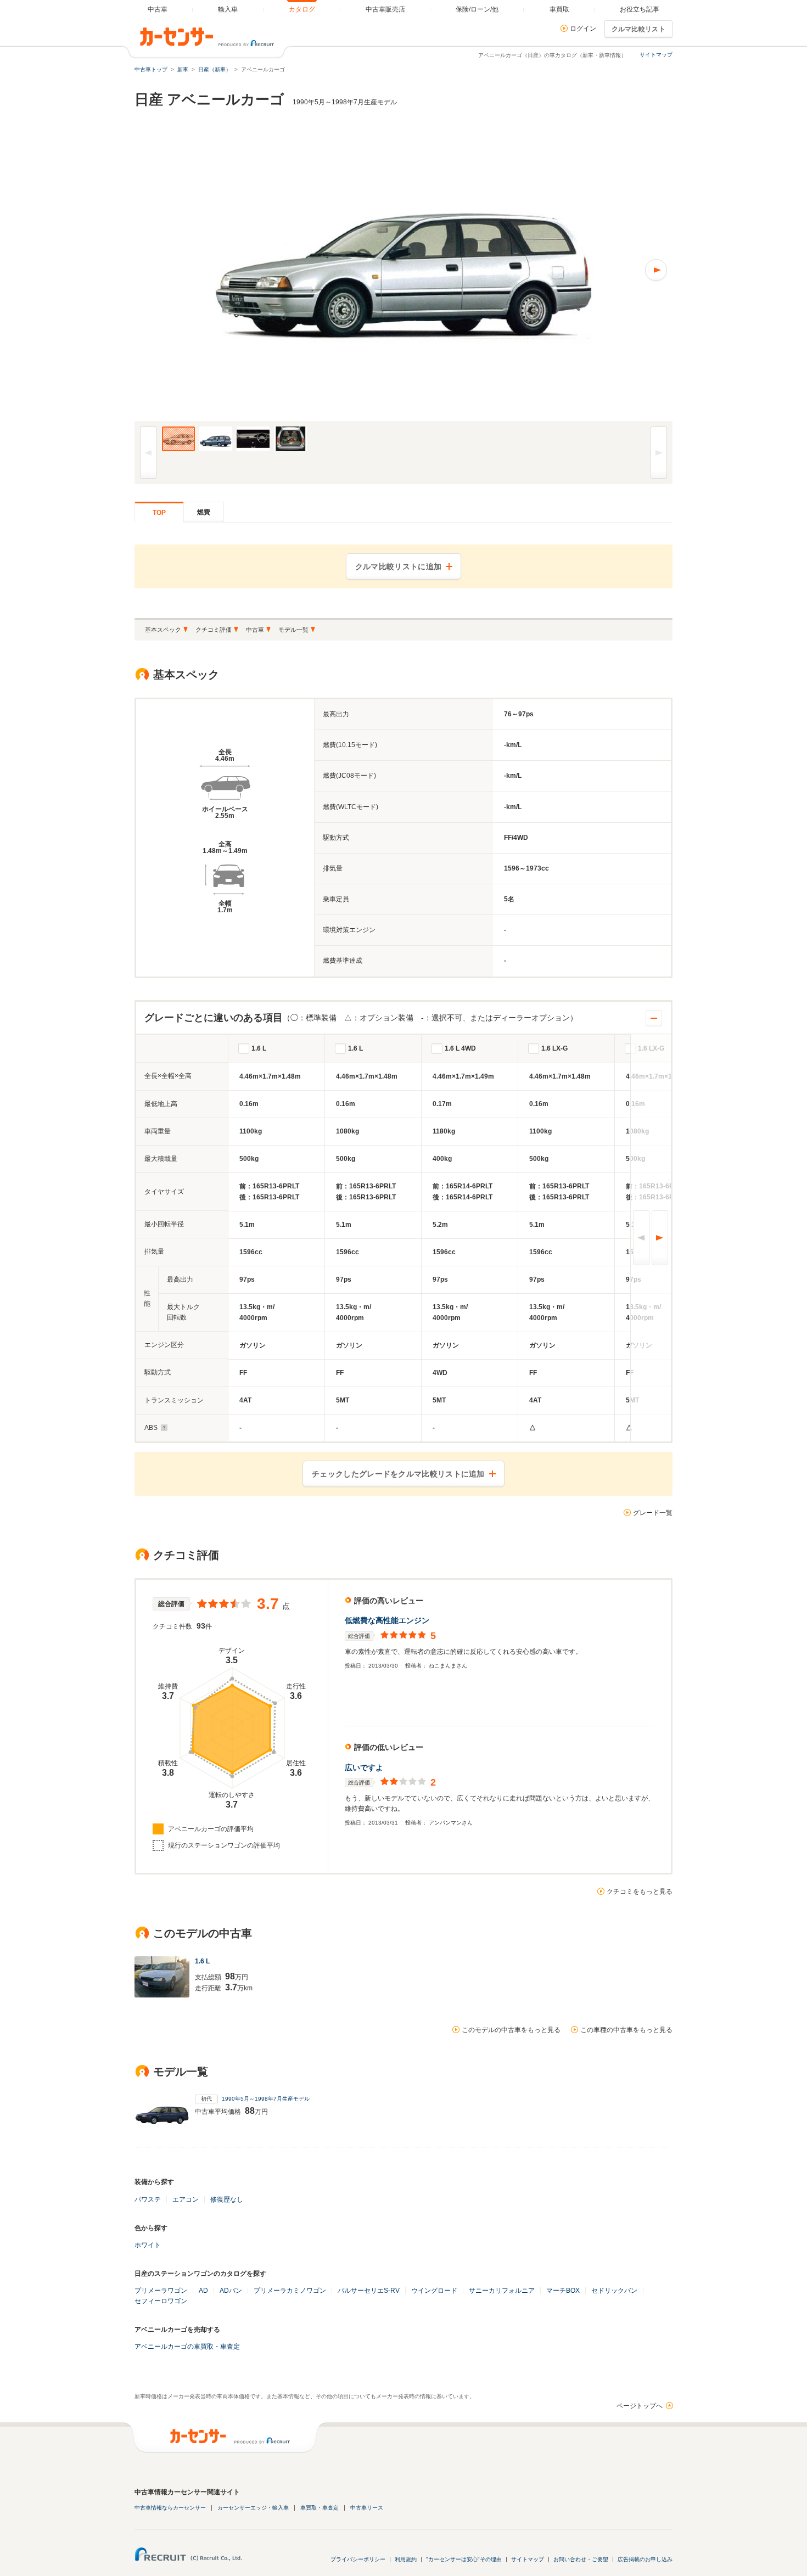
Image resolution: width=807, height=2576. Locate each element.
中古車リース (367, 2508)
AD (203, 2291)
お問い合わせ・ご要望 (581, 2559)
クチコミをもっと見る (640, 1892)
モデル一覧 (293, 630)
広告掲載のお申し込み (645, 2559)
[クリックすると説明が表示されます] (163, 1428)
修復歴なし (227, 2199)
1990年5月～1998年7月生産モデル (266, 2099)
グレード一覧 (653, 1513)
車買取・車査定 (320, 2508)
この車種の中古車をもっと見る (626, 2030)
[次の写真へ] (538, 270)
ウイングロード (434, 2291)
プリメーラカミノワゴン (290, 2291)
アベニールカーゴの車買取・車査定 (187, 2347)
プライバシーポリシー (358, 2559)
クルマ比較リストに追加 (398, 566)
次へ (660, 1238)
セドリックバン (614, 2291)
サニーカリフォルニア (502, 2291)
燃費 (204, 512)
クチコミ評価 (214, 630)
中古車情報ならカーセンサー (170, 2508)
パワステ (148, 2199)
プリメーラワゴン (161, 2291)
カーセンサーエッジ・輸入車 (253, 2508)
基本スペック (163, 630)
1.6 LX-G (554, 1048)
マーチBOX (563, 2291)
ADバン (231, 2291)
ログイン (583, 29)
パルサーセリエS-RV (369, 2291)
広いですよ (364, 1767)
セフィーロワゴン (161, 2301)
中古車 (255, 630)
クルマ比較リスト (638, 29)
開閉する (654, 1018)
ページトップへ (640, 2406)
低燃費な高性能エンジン (387, 1620)
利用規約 (406, 2559)
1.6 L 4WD (460, 1048)
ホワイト (148, 2245)
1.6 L (259, 1048)
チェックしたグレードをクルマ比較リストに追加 (398, 1474)
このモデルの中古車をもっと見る (511, 2030)
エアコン (186, 2199)
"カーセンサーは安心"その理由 (464, 2559)
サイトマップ (656, 55)
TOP (159, 513)
